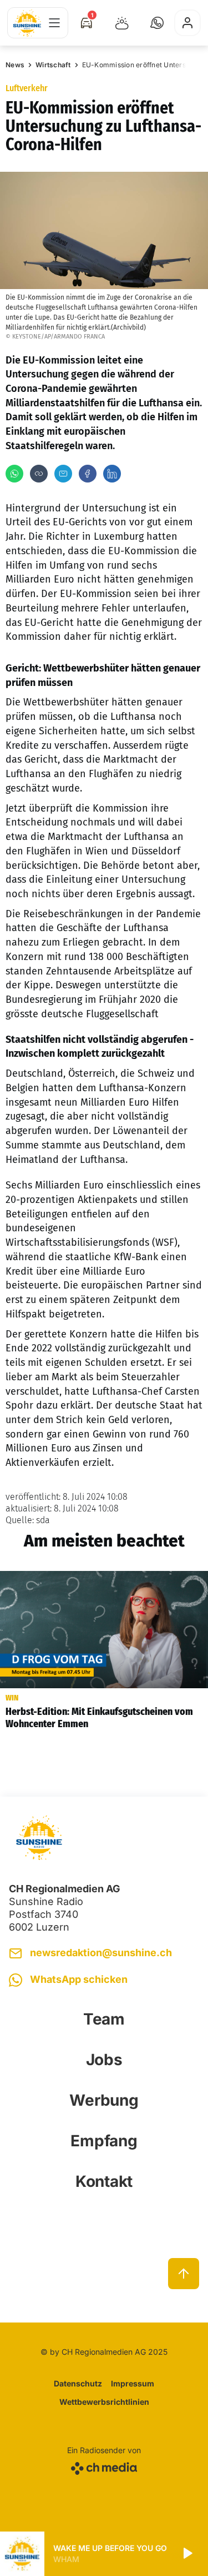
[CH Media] (104, 2466)
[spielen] (187, 2554)
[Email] (63, 474)
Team (104, 2019)
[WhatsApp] (14, 474)
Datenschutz (78, 2383)
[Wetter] (122, 23)
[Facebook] (88, 474)
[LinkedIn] (112, 474)
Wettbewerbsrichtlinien (104, 2402)
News (15, 65)
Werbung (104, 2100)
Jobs (104, 2060)
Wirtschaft (53, 65)
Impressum (133, 2383)
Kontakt (104, 2181)
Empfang (104, 2141)
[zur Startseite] (27, 23)
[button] (157, 23)
